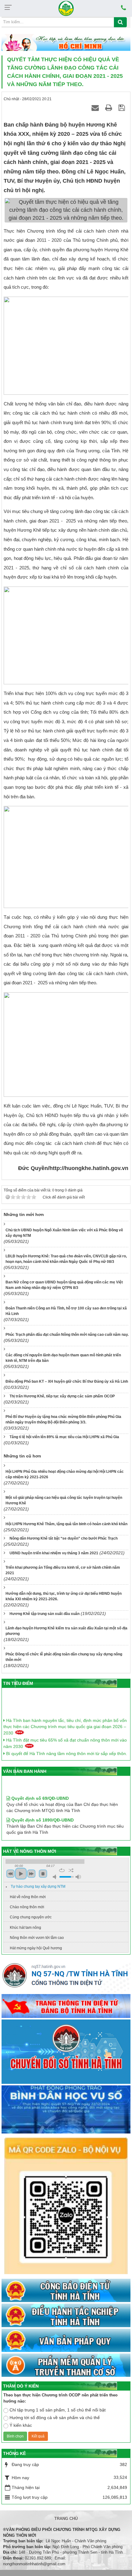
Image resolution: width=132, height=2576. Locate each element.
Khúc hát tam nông (25, 1928)
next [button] (31, 1874)
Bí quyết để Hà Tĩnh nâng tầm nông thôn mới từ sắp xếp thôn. (66, 1747)
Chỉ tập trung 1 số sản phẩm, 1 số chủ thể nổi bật (58, 2410)
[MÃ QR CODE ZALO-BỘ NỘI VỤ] (66, 2206)
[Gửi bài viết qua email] (96, 108)
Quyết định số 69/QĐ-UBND (39, 1788)
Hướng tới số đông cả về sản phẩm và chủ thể (55, 2418)
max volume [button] (78, 1877)
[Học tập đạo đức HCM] (66, 43)
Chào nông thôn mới (27, 1907)
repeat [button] (62, 1870)
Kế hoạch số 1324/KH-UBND (40, 1831)
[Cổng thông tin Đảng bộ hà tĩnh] (66, 2006)
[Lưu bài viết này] (123, 108)
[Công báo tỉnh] (66, 2291)
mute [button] (56, 1877)
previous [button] (10, 1874)
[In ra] (110, 108)
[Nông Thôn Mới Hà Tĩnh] (66, 8)
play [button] (21, 1874)
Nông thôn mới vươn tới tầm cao (37, 1938)
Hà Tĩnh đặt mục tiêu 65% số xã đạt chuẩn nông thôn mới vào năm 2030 (65, 1736)
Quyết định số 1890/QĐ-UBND (42, 1810)
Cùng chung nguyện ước (31, 1917)
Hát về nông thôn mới (28, 1897)
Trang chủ (66, 2519)
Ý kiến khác (21, 2425)
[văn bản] (66, 2341)
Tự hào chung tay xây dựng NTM (38, 1886)
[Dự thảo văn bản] (66, 2110)
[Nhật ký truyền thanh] (66, 2365)
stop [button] (43, 1874)
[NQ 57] (66, 1977)
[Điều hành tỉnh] (66, 2316)
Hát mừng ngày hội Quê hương (36, 1948)
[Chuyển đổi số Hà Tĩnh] (66, 2052)
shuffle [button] (71, 1870)
